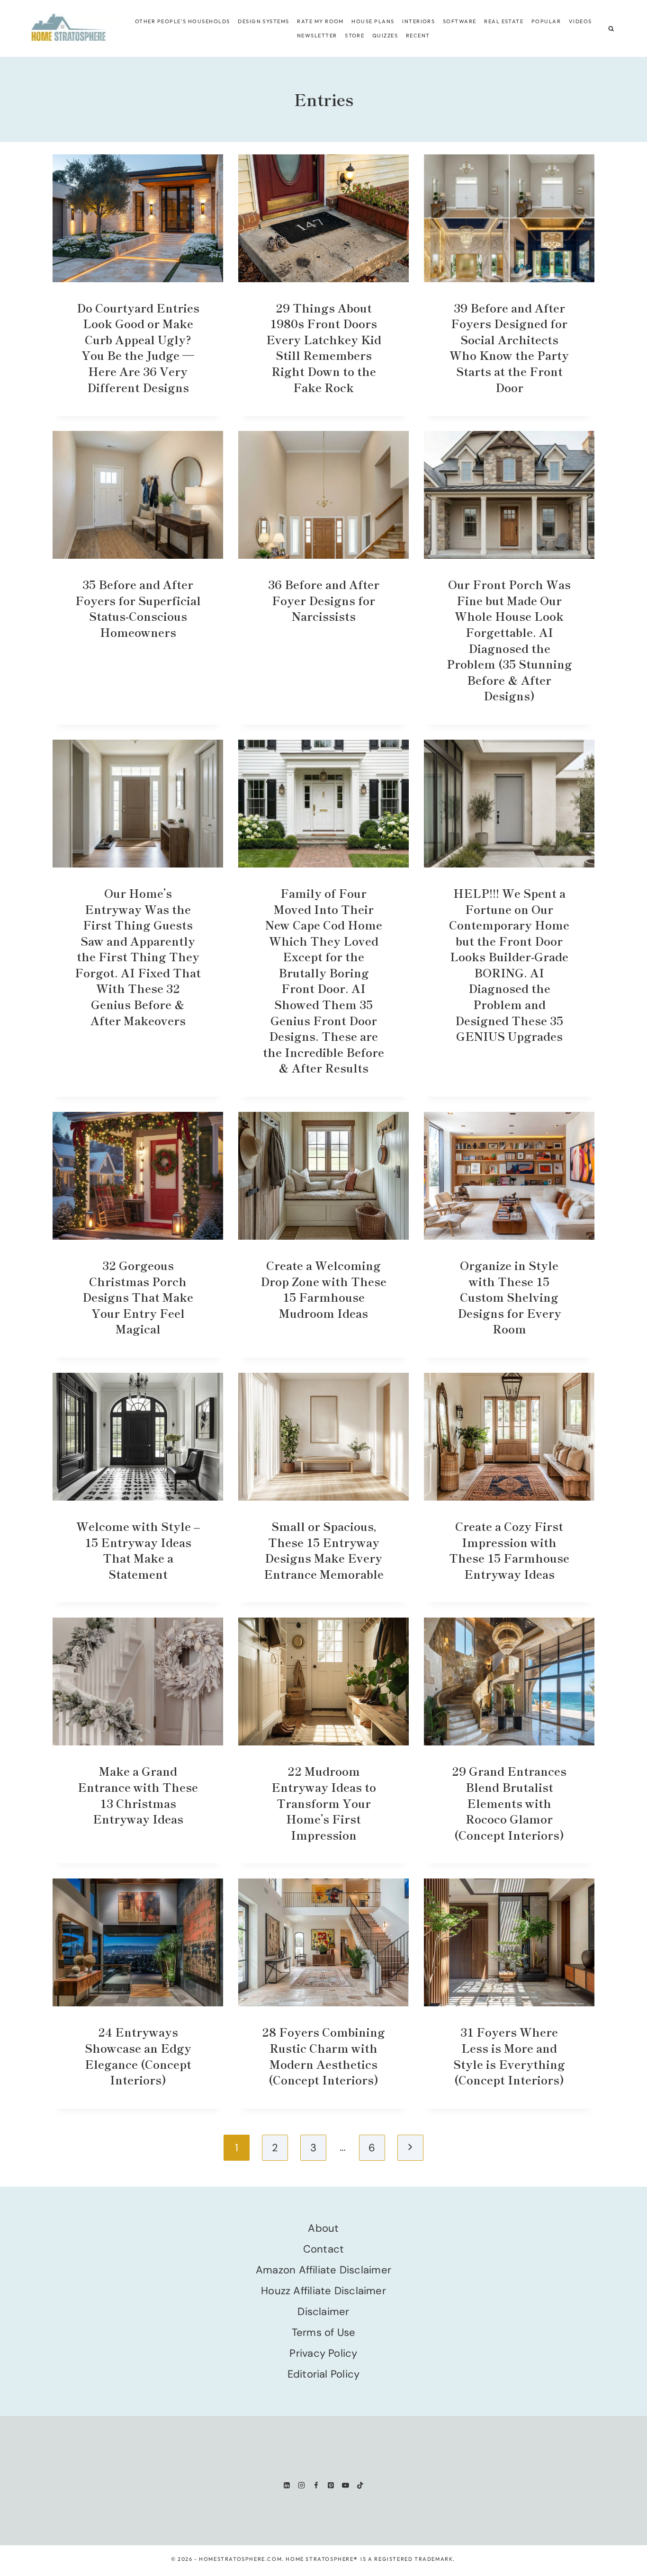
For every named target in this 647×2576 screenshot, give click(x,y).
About (323, 2228)
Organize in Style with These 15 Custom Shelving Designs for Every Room (509, 1297)
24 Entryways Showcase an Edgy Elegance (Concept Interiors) (138, 2056)
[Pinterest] (331, 2485)
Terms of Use (324, 2332)
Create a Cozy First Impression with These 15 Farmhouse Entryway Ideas (509, 1550)
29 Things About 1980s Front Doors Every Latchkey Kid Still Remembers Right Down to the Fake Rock (324, 347)
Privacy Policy (323, 2353)
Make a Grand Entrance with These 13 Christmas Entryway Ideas (138, 1795)
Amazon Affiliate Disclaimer (323, 2270)
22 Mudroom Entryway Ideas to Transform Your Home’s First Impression (324, 1802)
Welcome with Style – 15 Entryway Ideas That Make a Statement (138, 1550)
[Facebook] (316, 2485)
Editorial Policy (324, 2374)
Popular (546, 21)
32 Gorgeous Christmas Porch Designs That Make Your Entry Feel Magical (138, 1297)
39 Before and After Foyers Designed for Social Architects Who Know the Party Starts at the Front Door (509, 347)
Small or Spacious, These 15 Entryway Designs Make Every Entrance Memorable (324, 1550)
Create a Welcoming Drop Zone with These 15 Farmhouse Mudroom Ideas (323, 1289)
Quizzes (385, 36)
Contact (324, 2249)
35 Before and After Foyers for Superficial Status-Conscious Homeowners (138, 608)
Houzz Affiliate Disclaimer (323, 2291)
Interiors (418, 21)
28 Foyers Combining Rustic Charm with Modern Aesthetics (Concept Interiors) (323, 2056)
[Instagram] (301, 2485)
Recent (418, 36)
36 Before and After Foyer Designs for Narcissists (324, 600)
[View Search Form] (611, 29)
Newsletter (317, 36)
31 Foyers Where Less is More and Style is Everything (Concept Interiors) (509, 2056)
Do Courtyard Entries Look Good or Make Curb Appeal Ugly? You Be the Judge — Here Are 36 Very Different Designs (138, 347)
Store (355, 36)
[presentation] (138, 218)
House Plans (373, 21)
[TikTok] (360, 2485)
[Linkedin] (287, 2485)
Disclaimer (323, 2312)
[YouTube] (346, 2485)
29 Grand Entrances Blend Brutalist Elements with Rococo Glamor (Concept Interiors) (509, 1802)
